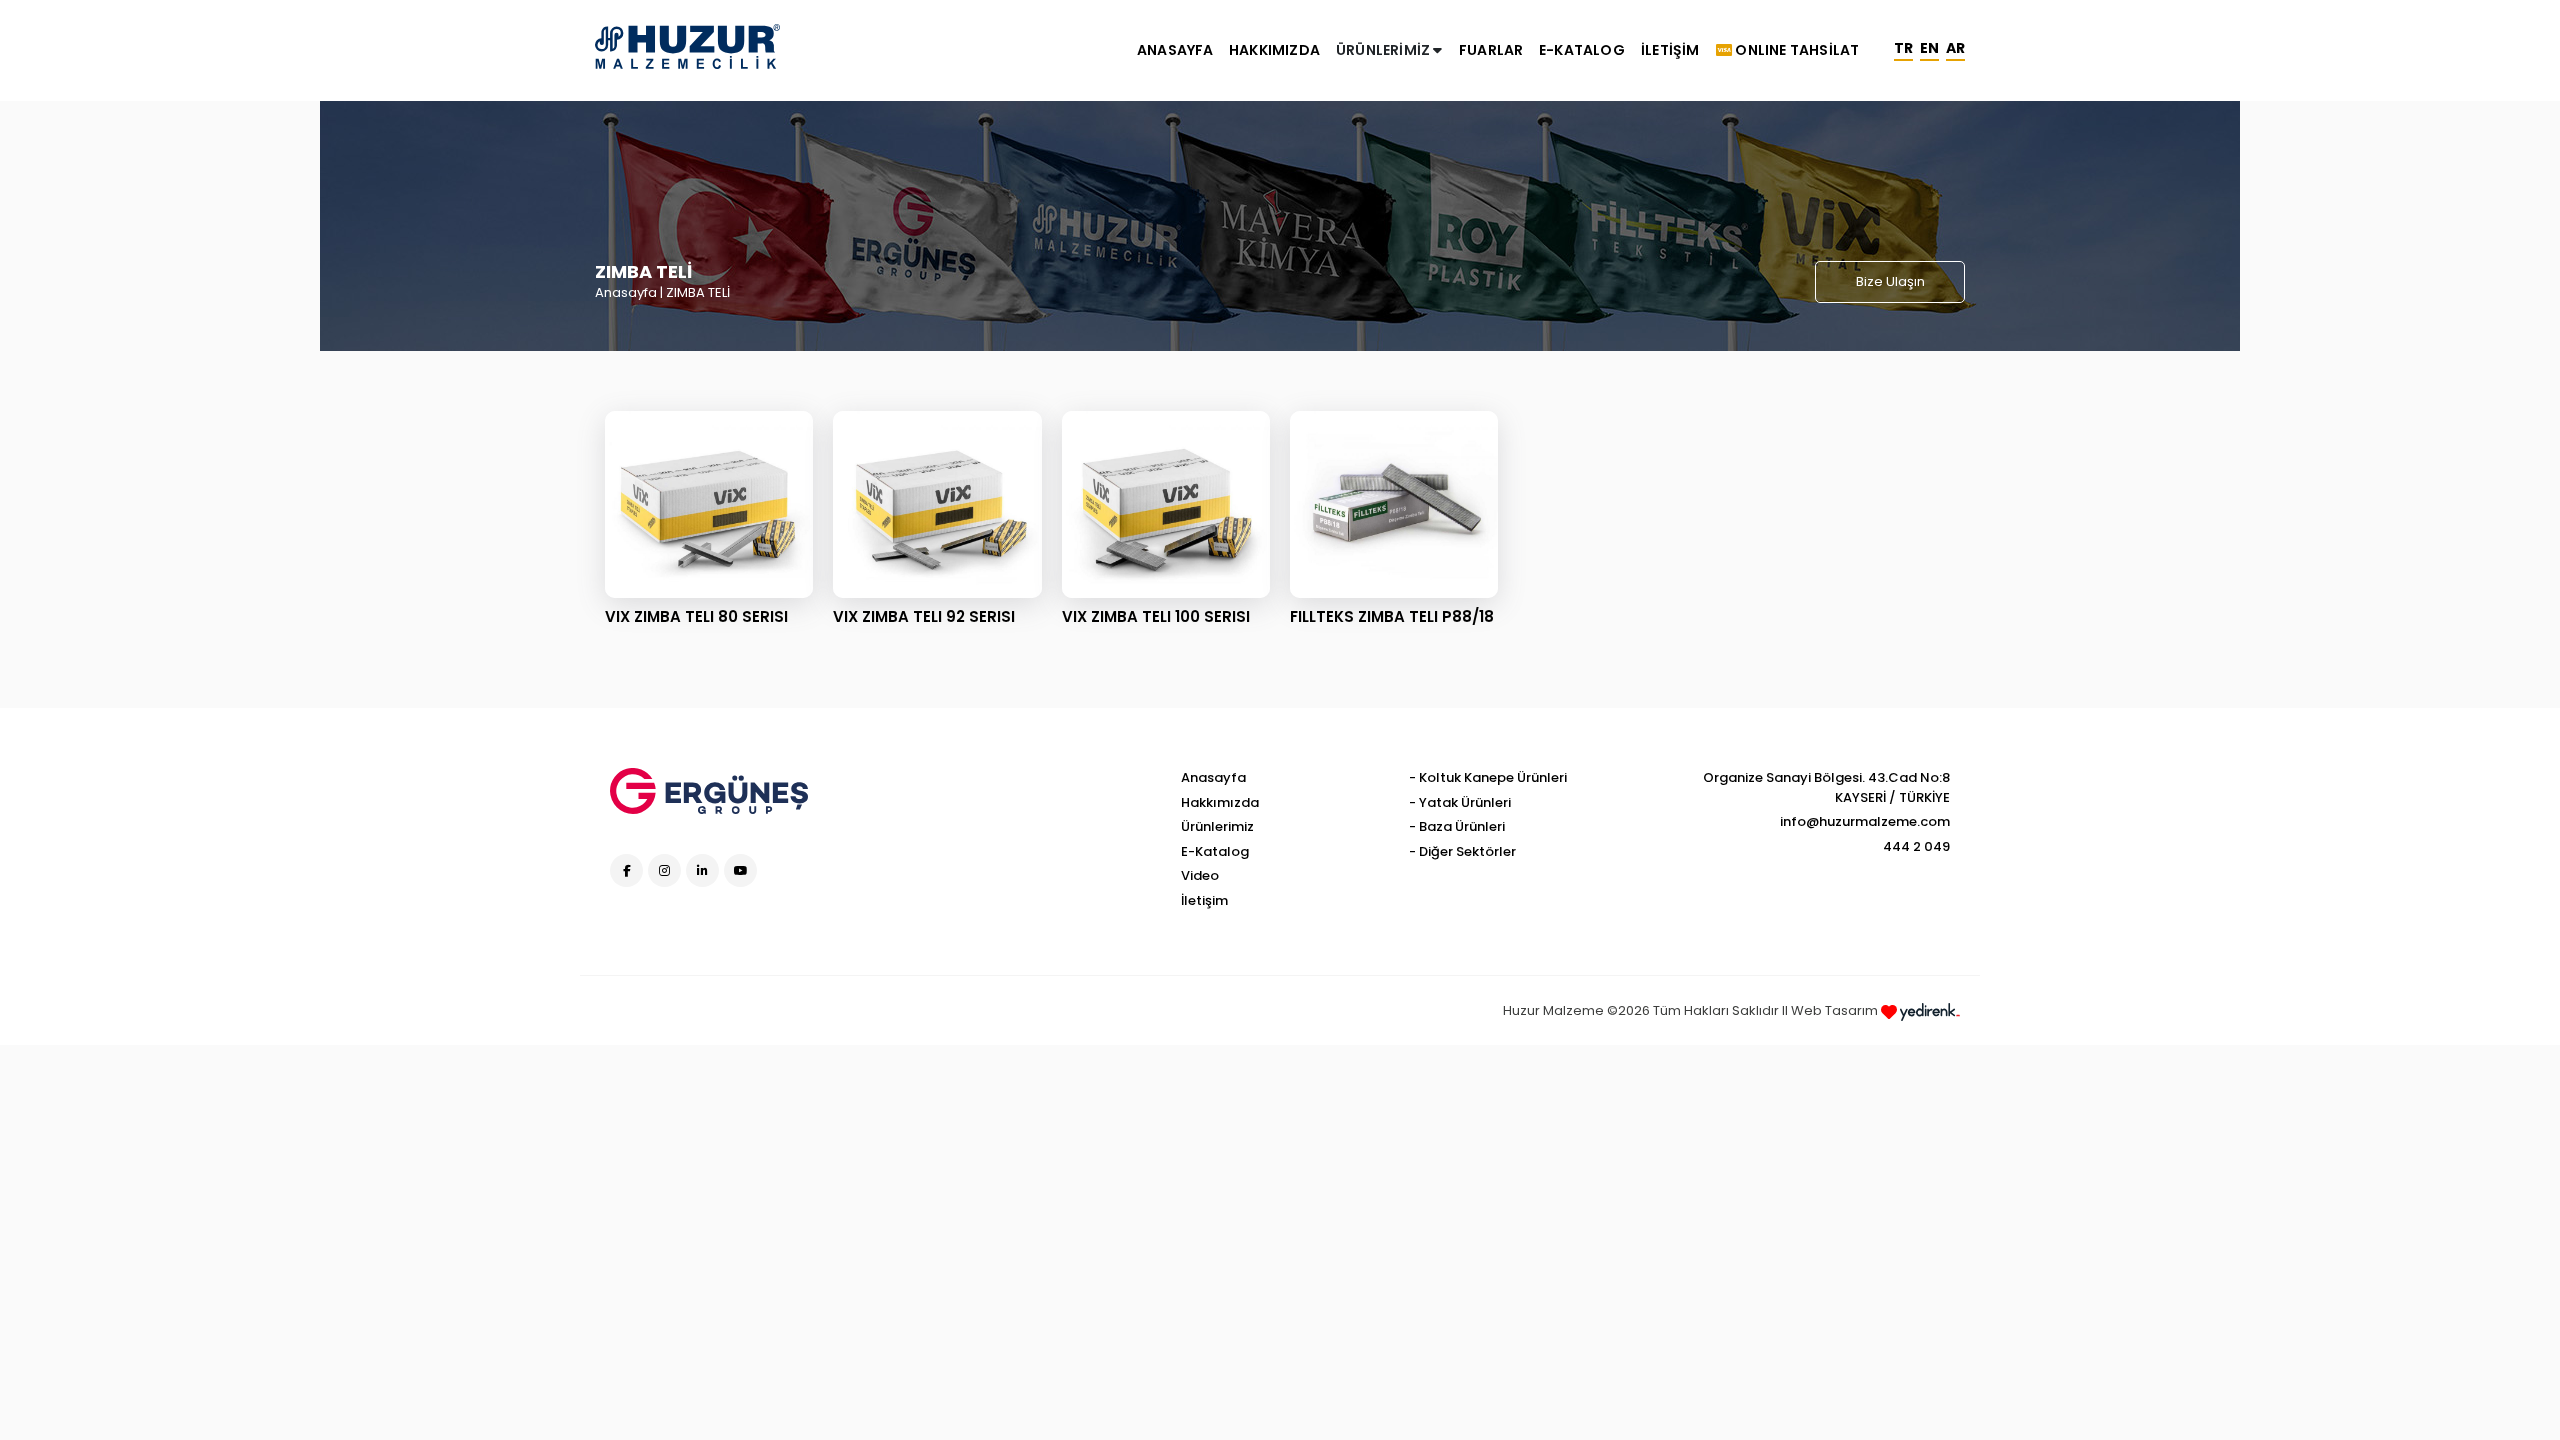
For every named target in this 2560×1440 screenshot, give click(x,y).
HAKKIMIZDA (1274, 50)
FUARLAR (1491, 50)
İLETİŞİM (1670, 50)
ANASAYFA (1175, 50)
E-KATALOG (1582, 50)
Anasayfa (626, 292)
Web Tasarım (1836, 1010)
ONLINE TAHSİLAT (1795, 50)
